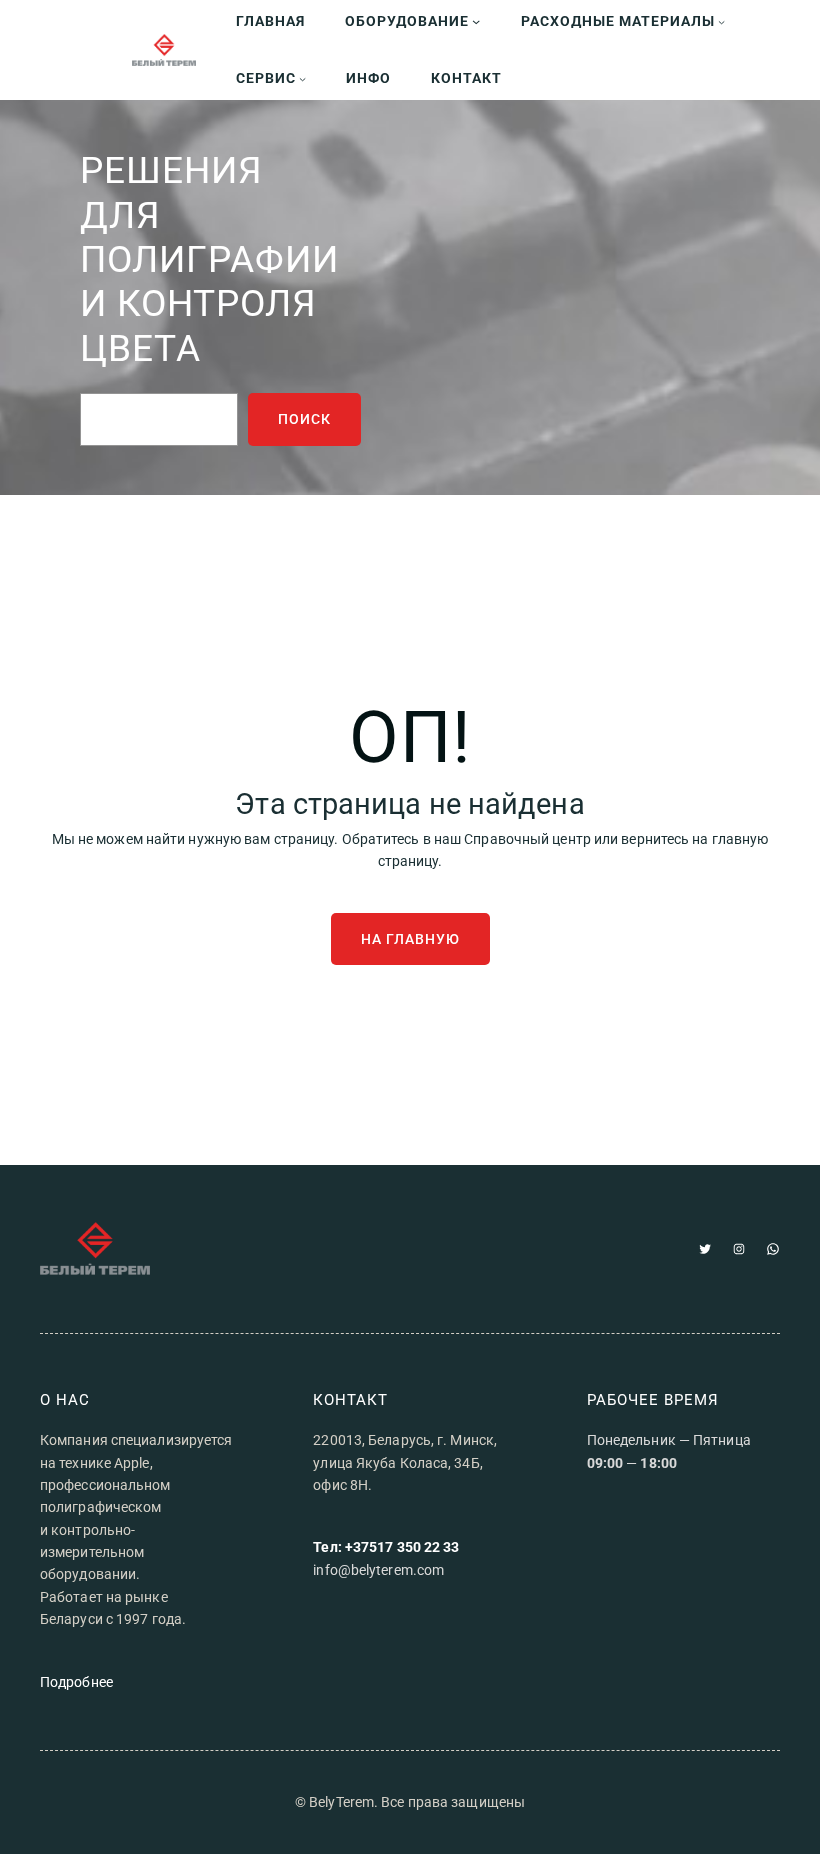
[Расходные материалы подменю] (721, 21)
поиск (304, 419)
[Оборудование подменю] (476, 21)
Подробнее (76, 1682)
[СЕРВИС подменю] (302, 78)
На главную (410, 939)
